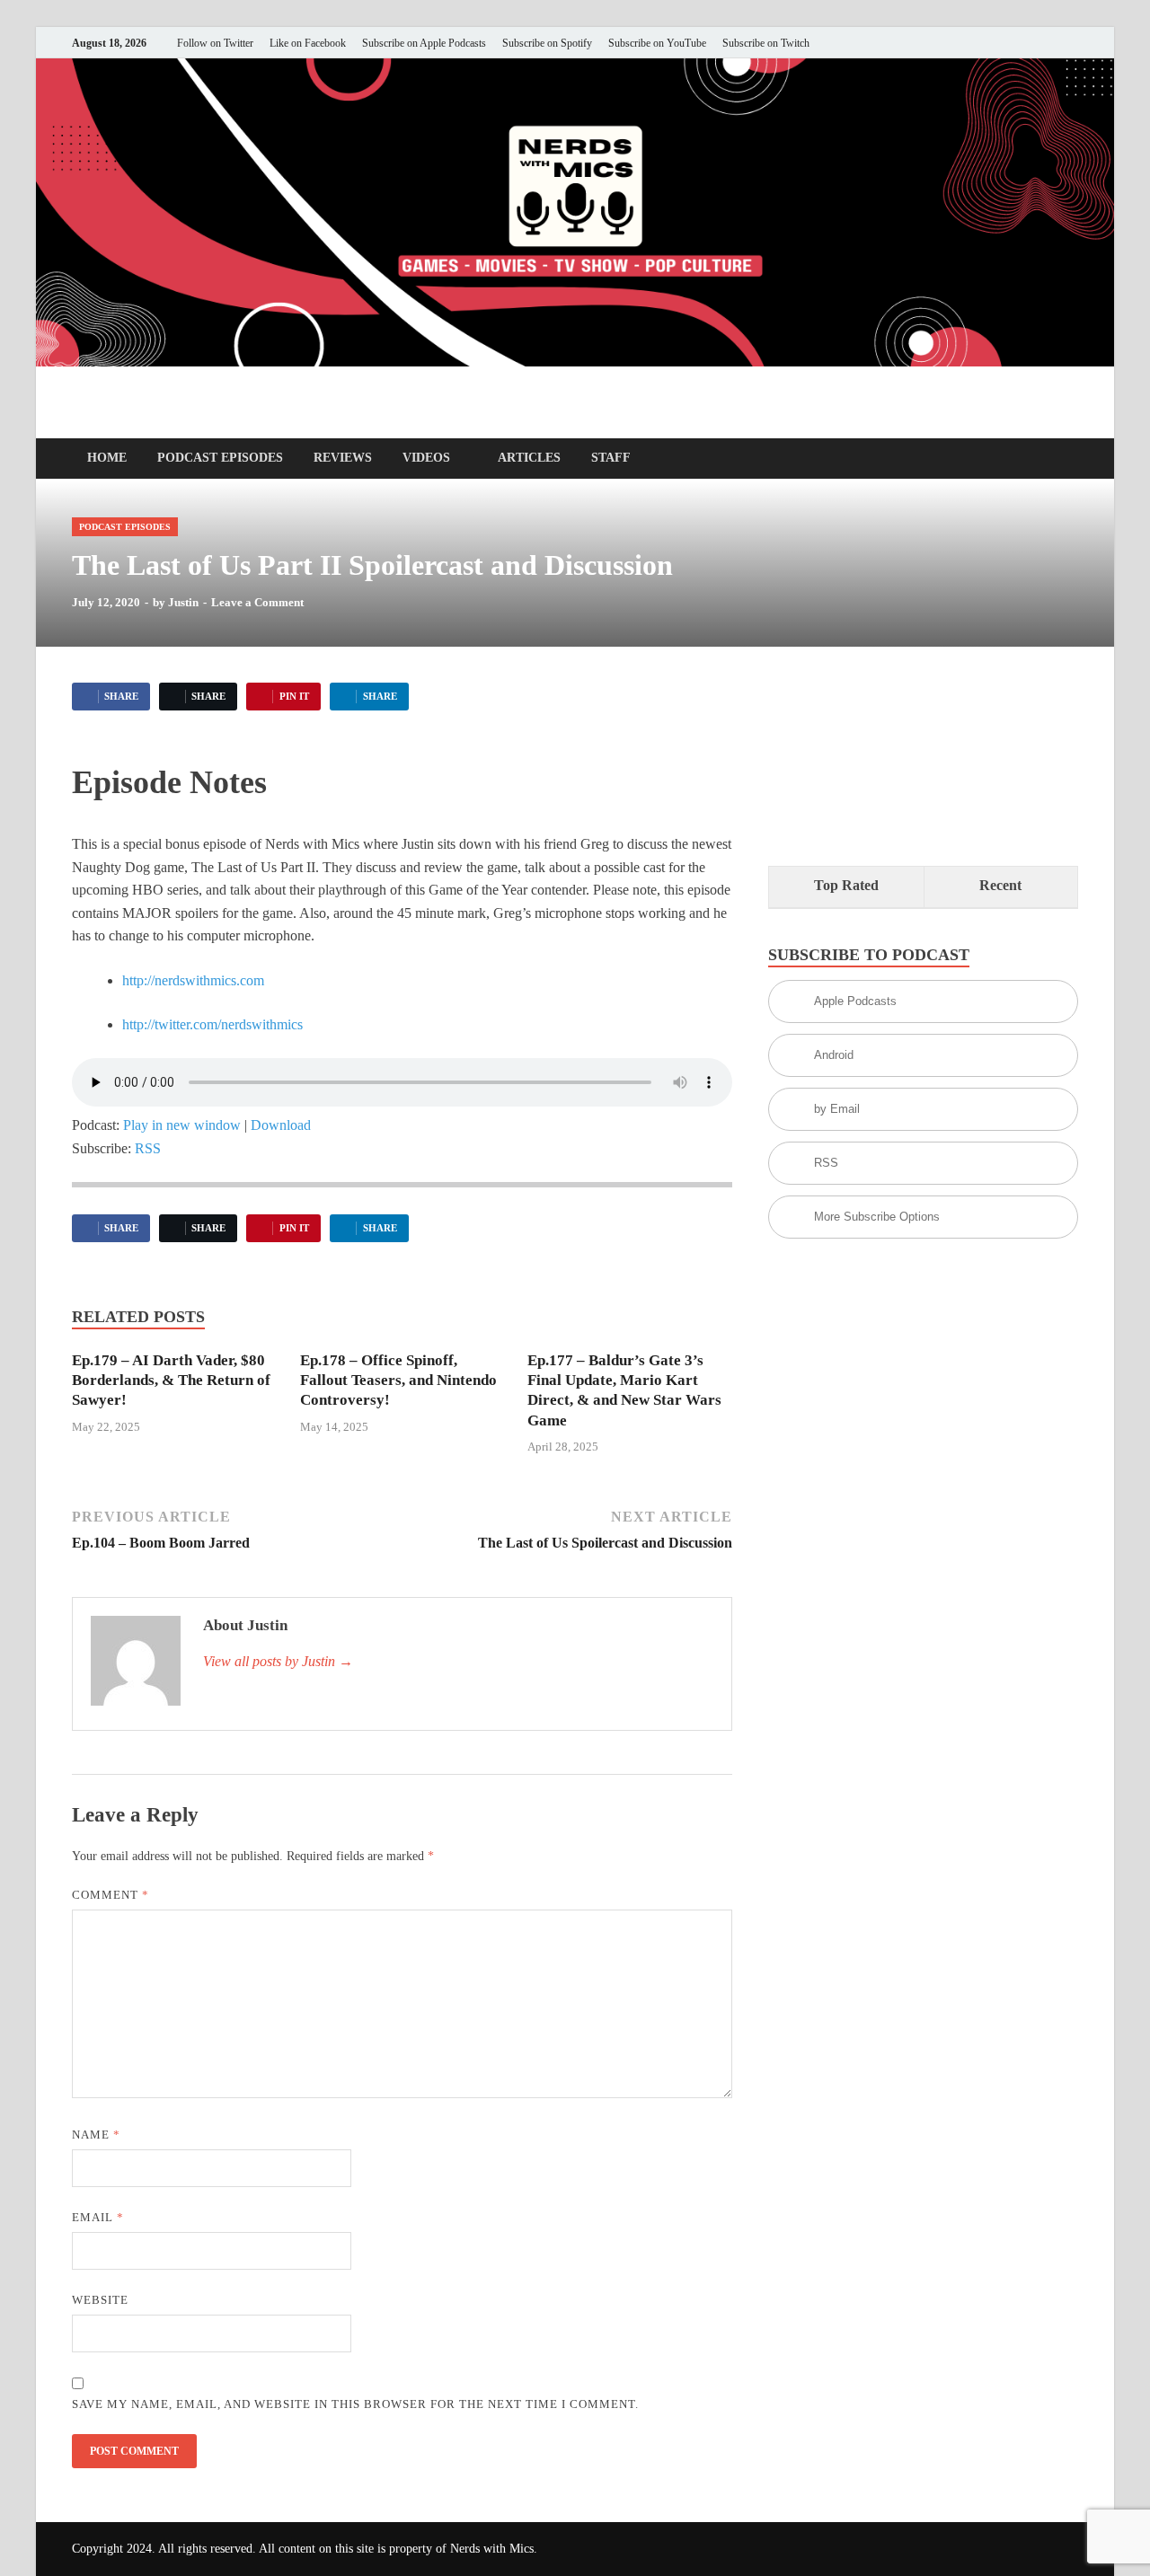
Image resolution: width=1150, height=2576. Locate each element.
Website (100, 2300)
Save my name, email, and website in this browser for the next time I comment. (355, 2404)
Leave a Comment (257, 602)
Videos (426, 458)
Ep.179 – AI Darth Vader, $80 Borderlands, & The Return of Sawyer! (171, 1380)
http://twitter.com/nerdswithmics (212, 1024)
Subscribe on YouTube (657, 43)
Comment (111, 1895)
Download (281, 1125)
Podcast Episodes (220, 458)
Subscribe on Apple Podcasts (424, 43)
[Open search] (1069, 459)
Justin (183, 602)
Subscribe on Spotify (547, 43)
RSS (148, 1148)
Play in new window (182, 1125)
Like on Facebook (308, 43)
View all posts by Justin (278, 1661)
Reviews (343, 458)
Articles (529, 458)
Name (96, 2135)
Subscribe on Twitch (766, 43)
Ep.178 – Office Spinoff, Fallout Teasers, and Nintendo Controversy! (398, 1380)
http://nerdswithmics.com (193, 980)
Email (98, 2217)
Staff (611, 458)
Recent (1000, 885)
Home (107, 458)
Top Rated (846, 885)
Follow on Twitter (215, 43)
